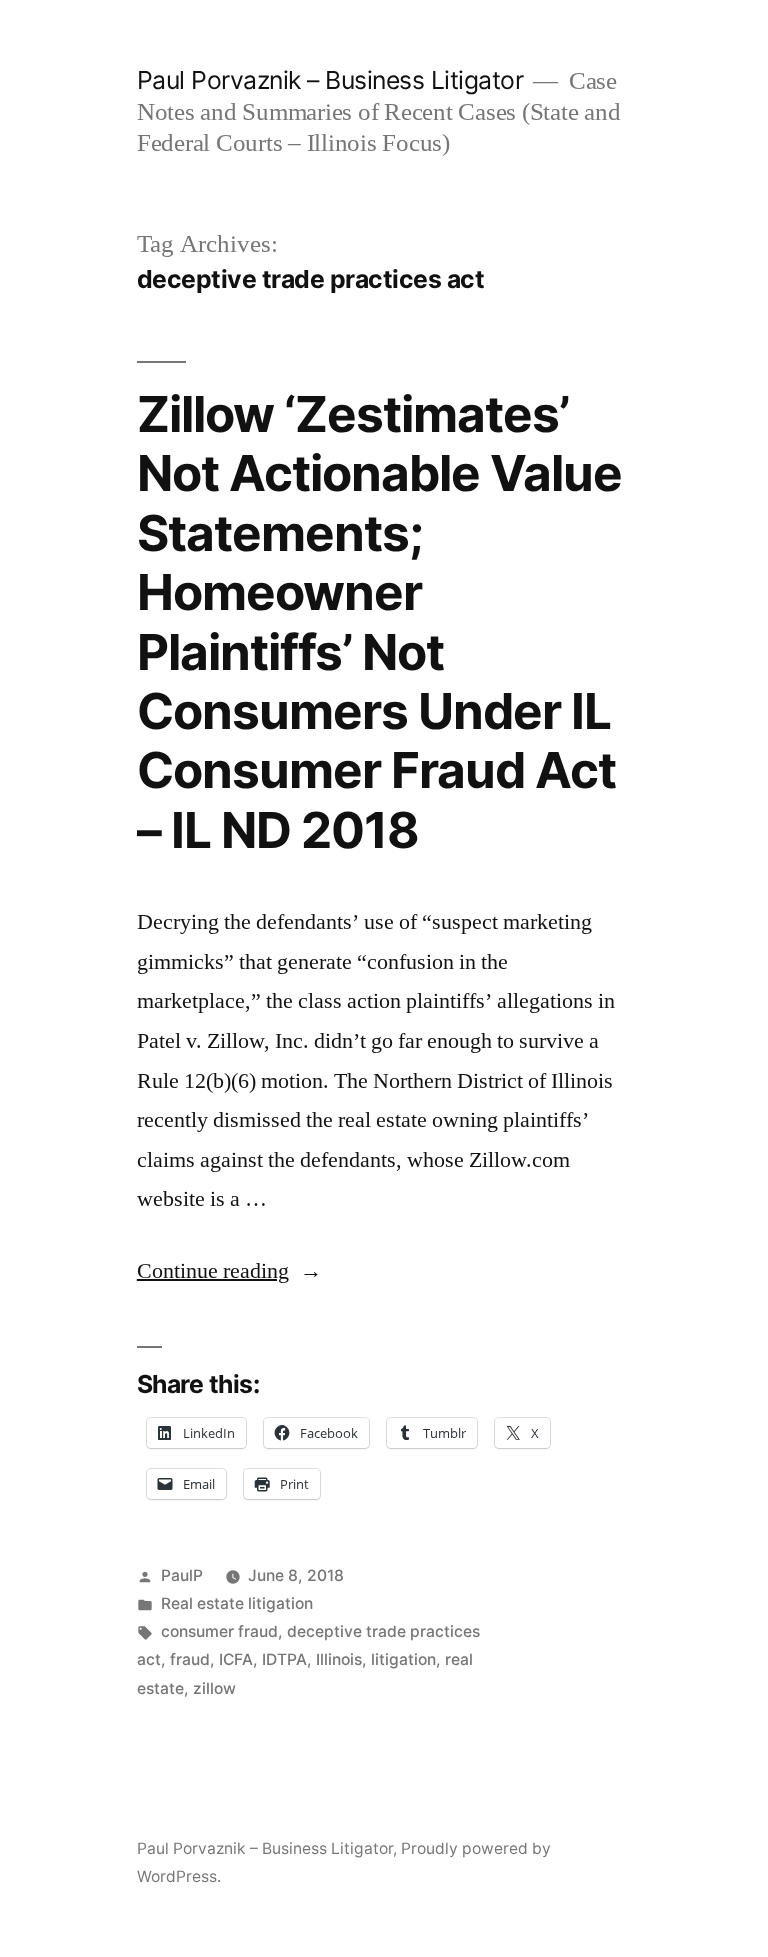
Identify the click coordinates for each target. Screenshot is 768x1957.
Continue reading (229, 1271)
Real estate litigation (237, 1603)
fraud (190, 1659)
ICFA (236, 1659)
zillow (214, 1688)
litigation (403, 1659)
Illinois (339, 1659)
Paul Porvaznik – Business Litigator (330, 80)
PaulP (182, 1575)
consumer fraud (219, 1631)
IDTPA (284, 1659)
